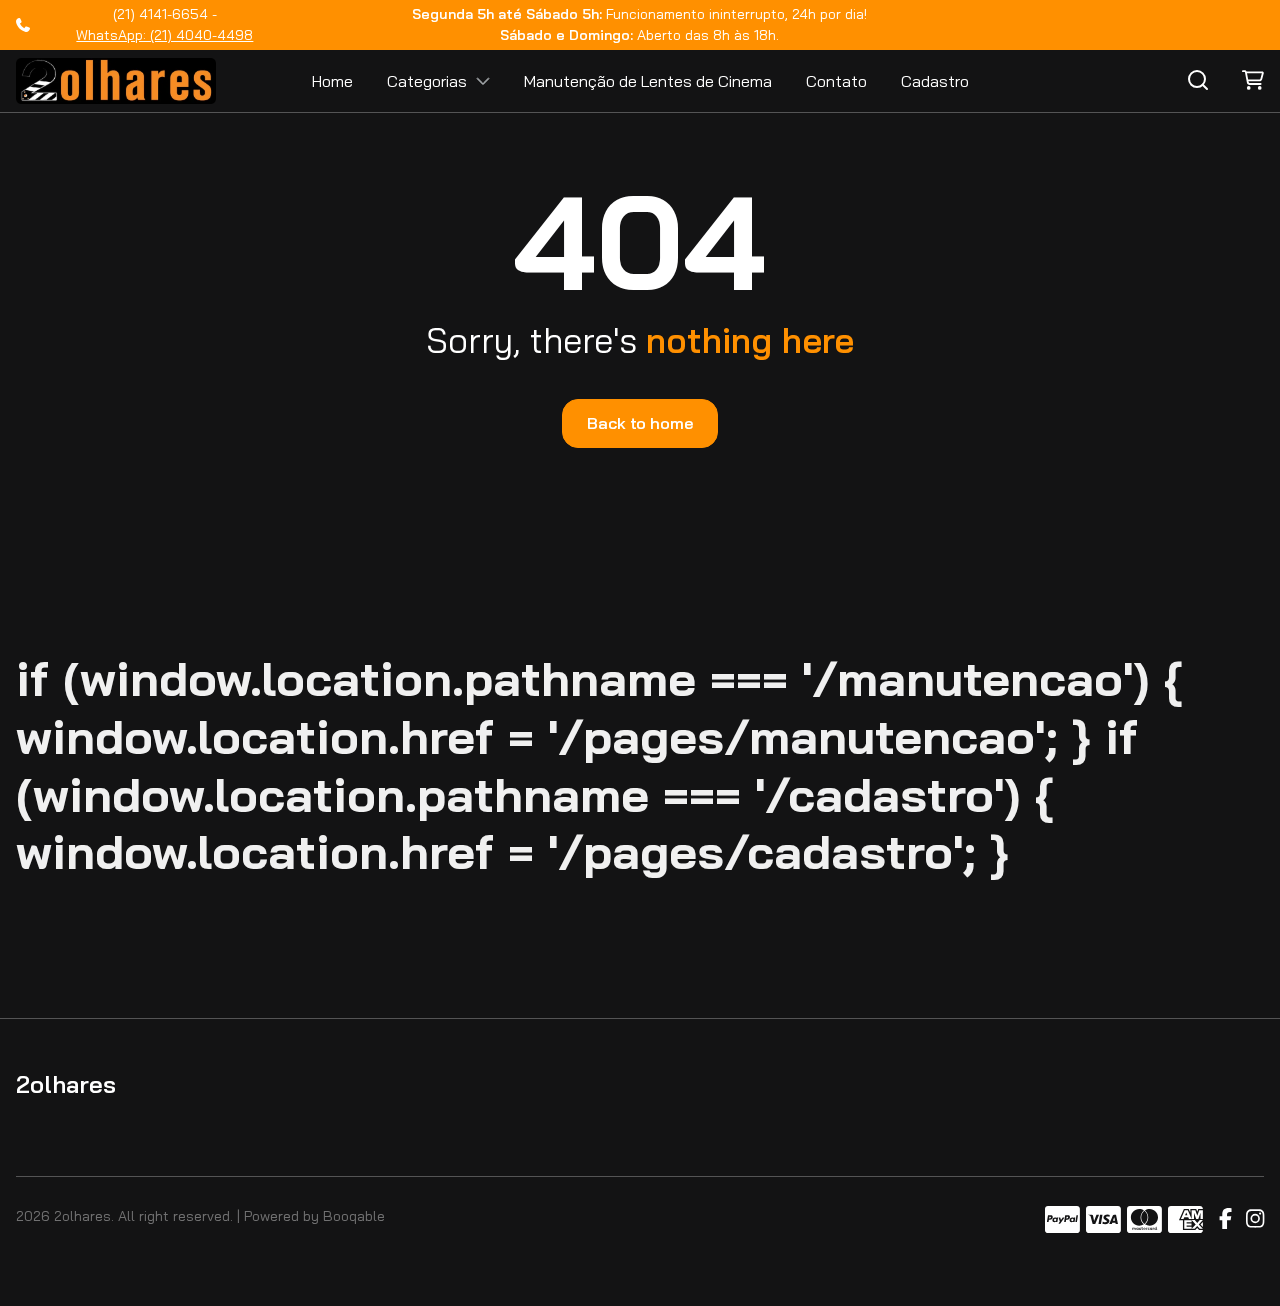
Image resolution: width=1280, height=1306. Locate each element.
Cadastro (935, 81)
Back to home (639, 423)
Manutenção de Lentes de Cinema (648, 81)
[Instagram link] (1255, 1220)
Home (332, 81)
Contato (836, 81)
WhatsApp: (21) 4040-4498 (164, 35)
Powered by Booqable (314, 1216)
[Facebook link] (1225, 1220)
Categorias (427, 81)
